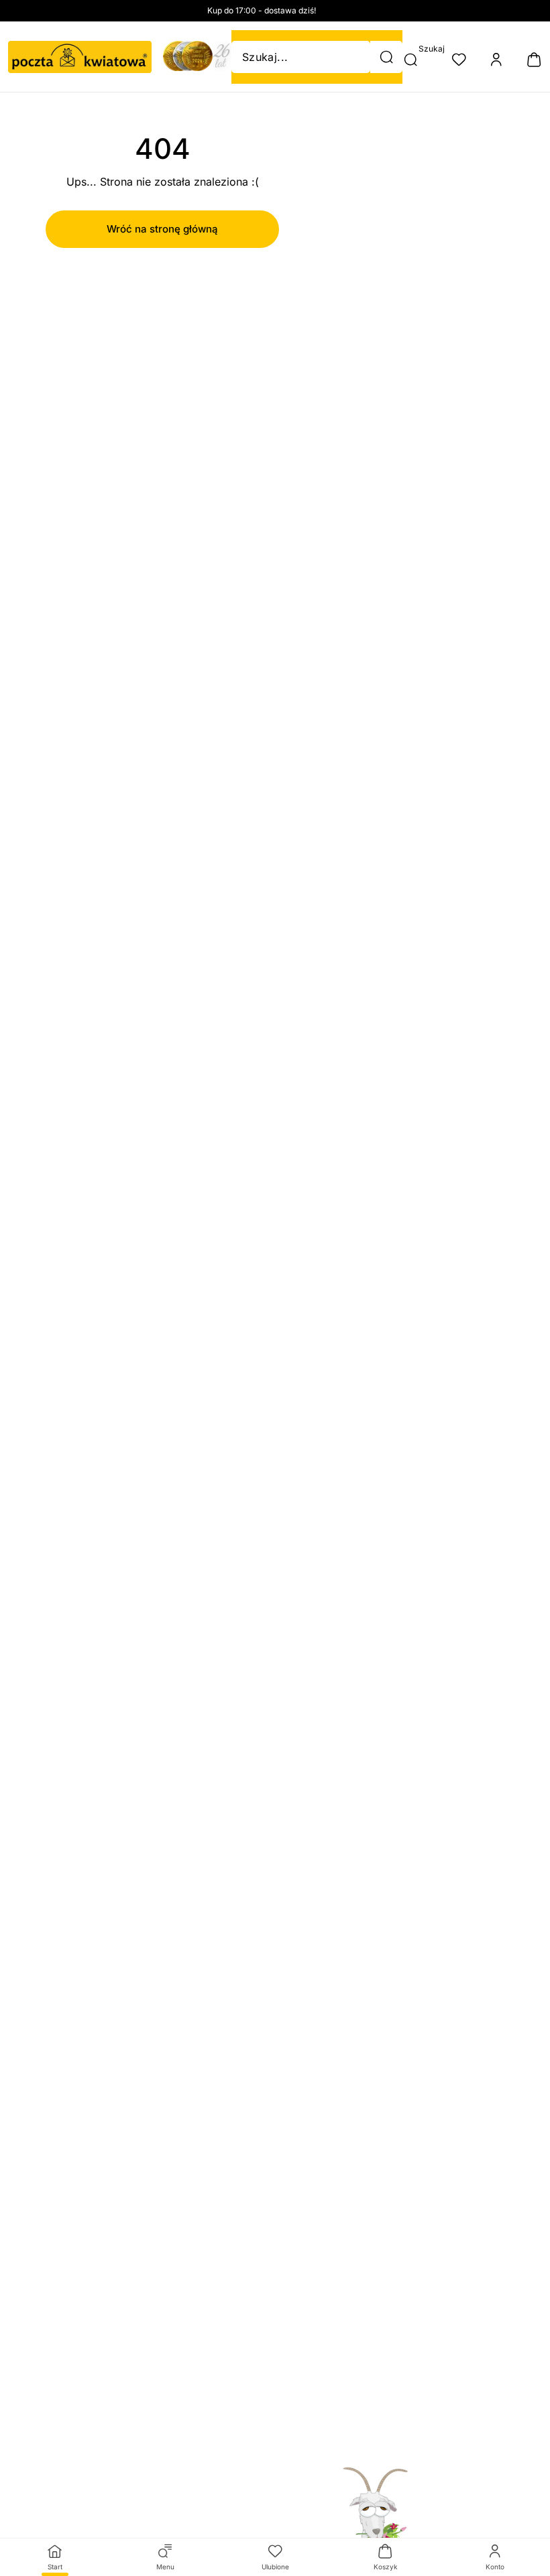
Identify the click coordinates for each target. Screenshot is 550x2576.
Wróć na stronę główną (162, 229)
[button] (386, 57)
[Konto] (496, 60)
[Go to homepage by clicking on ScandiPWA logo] (80, 57)
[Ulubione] (459, 60)
